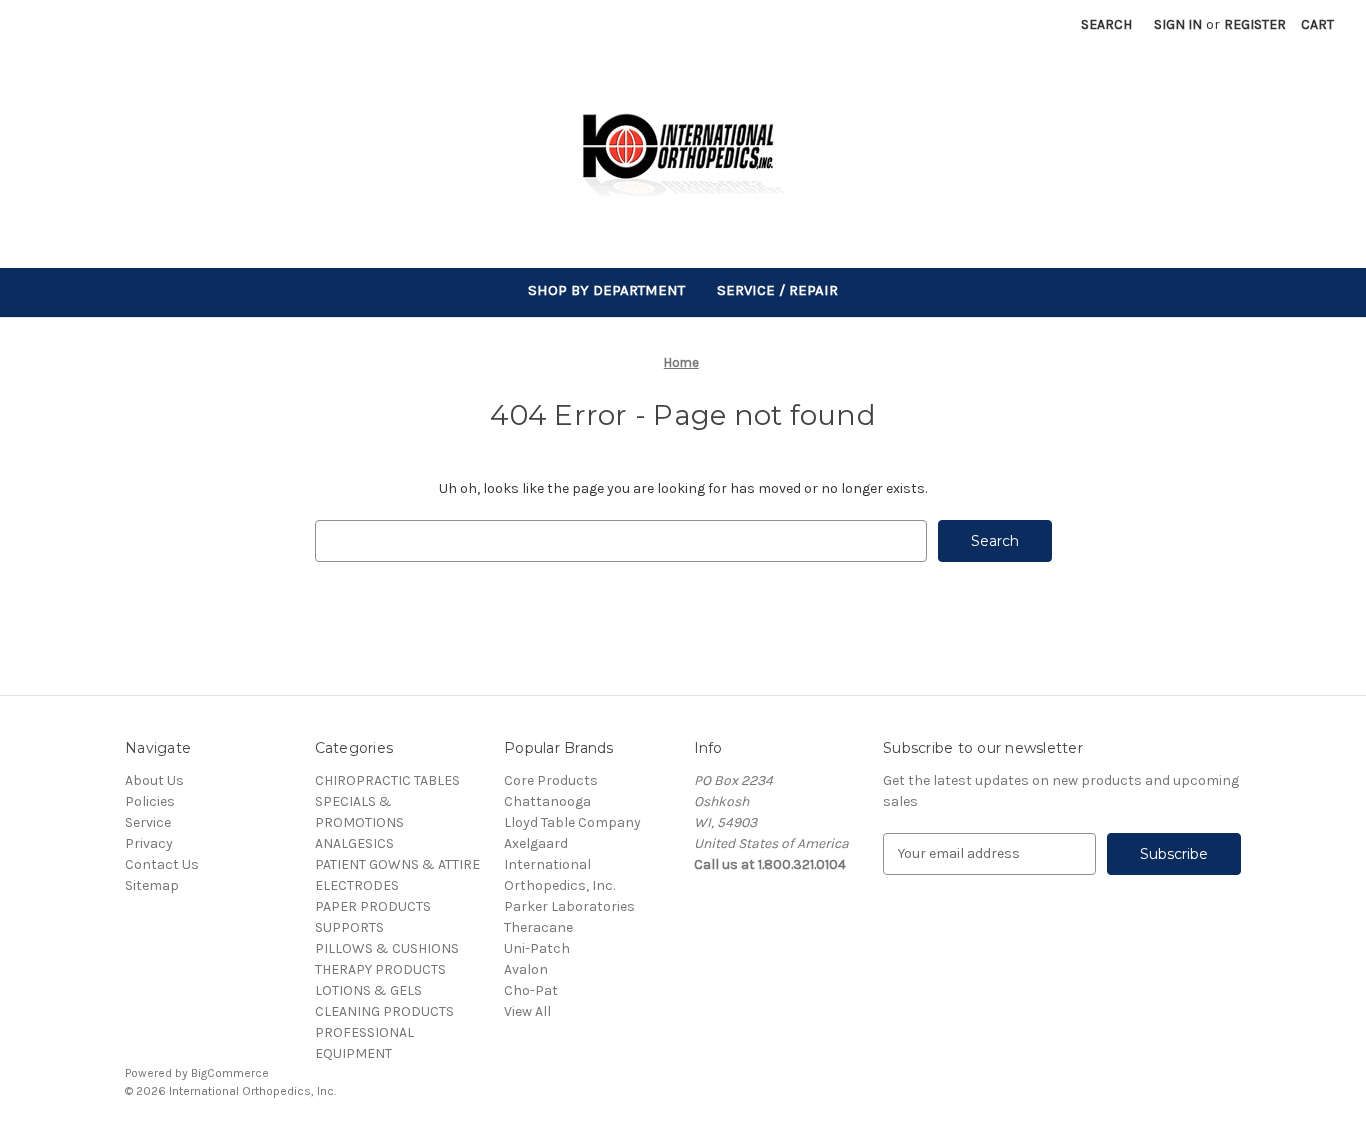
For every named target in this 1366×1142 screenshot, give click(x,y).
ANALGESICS (354, 843)
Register (1255, 24)
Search (1106, 24)
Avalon (526, 969)
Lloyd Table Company (572, 822)
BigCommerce (230, 1073)
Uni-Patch (537, 948)
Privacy (149, 843)
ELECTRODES (357, 885)
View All (527, 1011)
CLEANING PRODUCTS (384, 1011)
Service (148, 822)
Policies (150, 801)
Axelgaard (536, 843)
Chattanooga (547, 801)
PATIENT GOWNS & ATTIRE (397, 864)
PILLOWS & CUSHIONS (387, 948)
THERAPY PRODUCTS (380, 969)
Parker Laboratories (569, 906)
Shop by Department (606, 290)
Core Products (551, 780)
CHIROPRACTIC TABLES (387, 780)
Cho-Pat (531, 990)
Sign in (1178, 24)
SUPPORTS (349, 927)
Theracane (538, 927)
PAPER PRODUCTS (373, 906)
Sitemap (152, 885)
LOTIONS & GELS (368, 990)
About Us (154, 780)
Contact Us (162, 864)
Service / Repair (777, 290)
